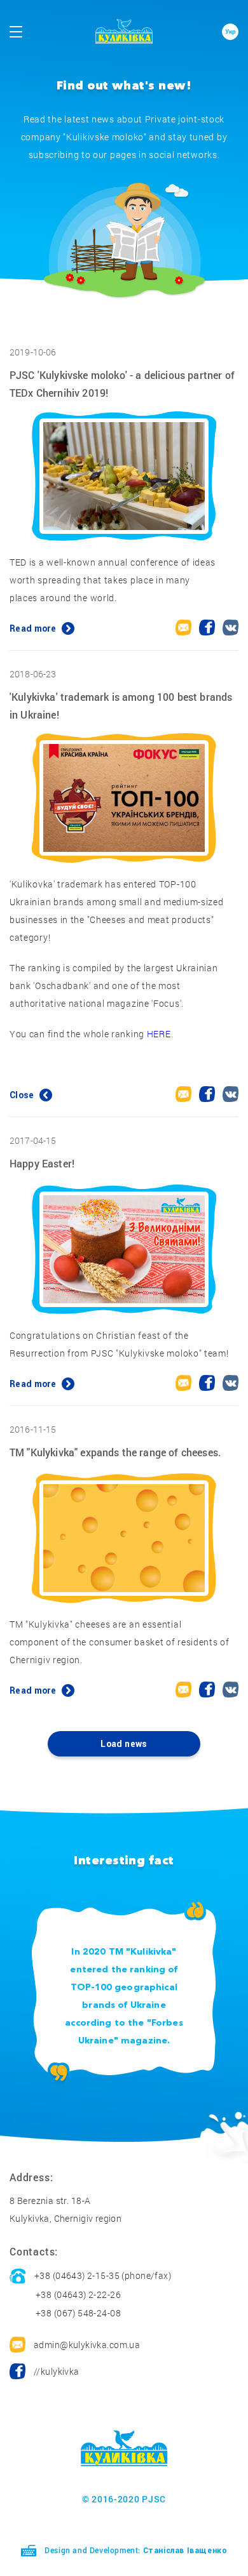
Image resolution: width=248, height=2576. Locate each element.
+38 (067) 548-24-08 (78, 2313)
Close (23, 1095)
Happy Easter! (42, 1163)
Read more (34, 628)
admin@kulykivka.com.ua (87, 2345)
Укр (231, 31)
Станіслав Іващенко (185, 2551)
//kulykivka (57, 2371)
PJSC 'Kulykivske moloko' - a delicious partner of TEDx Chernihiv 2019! (122, 384)
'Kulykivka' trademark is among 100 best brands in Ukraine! (121, 706)
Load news (124, 1744)
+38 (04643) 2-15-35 (77, 2275)
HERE (159, 1034)
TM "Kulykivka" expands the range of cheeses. (115, 1452)
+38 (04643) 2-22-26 (78, 2294)
